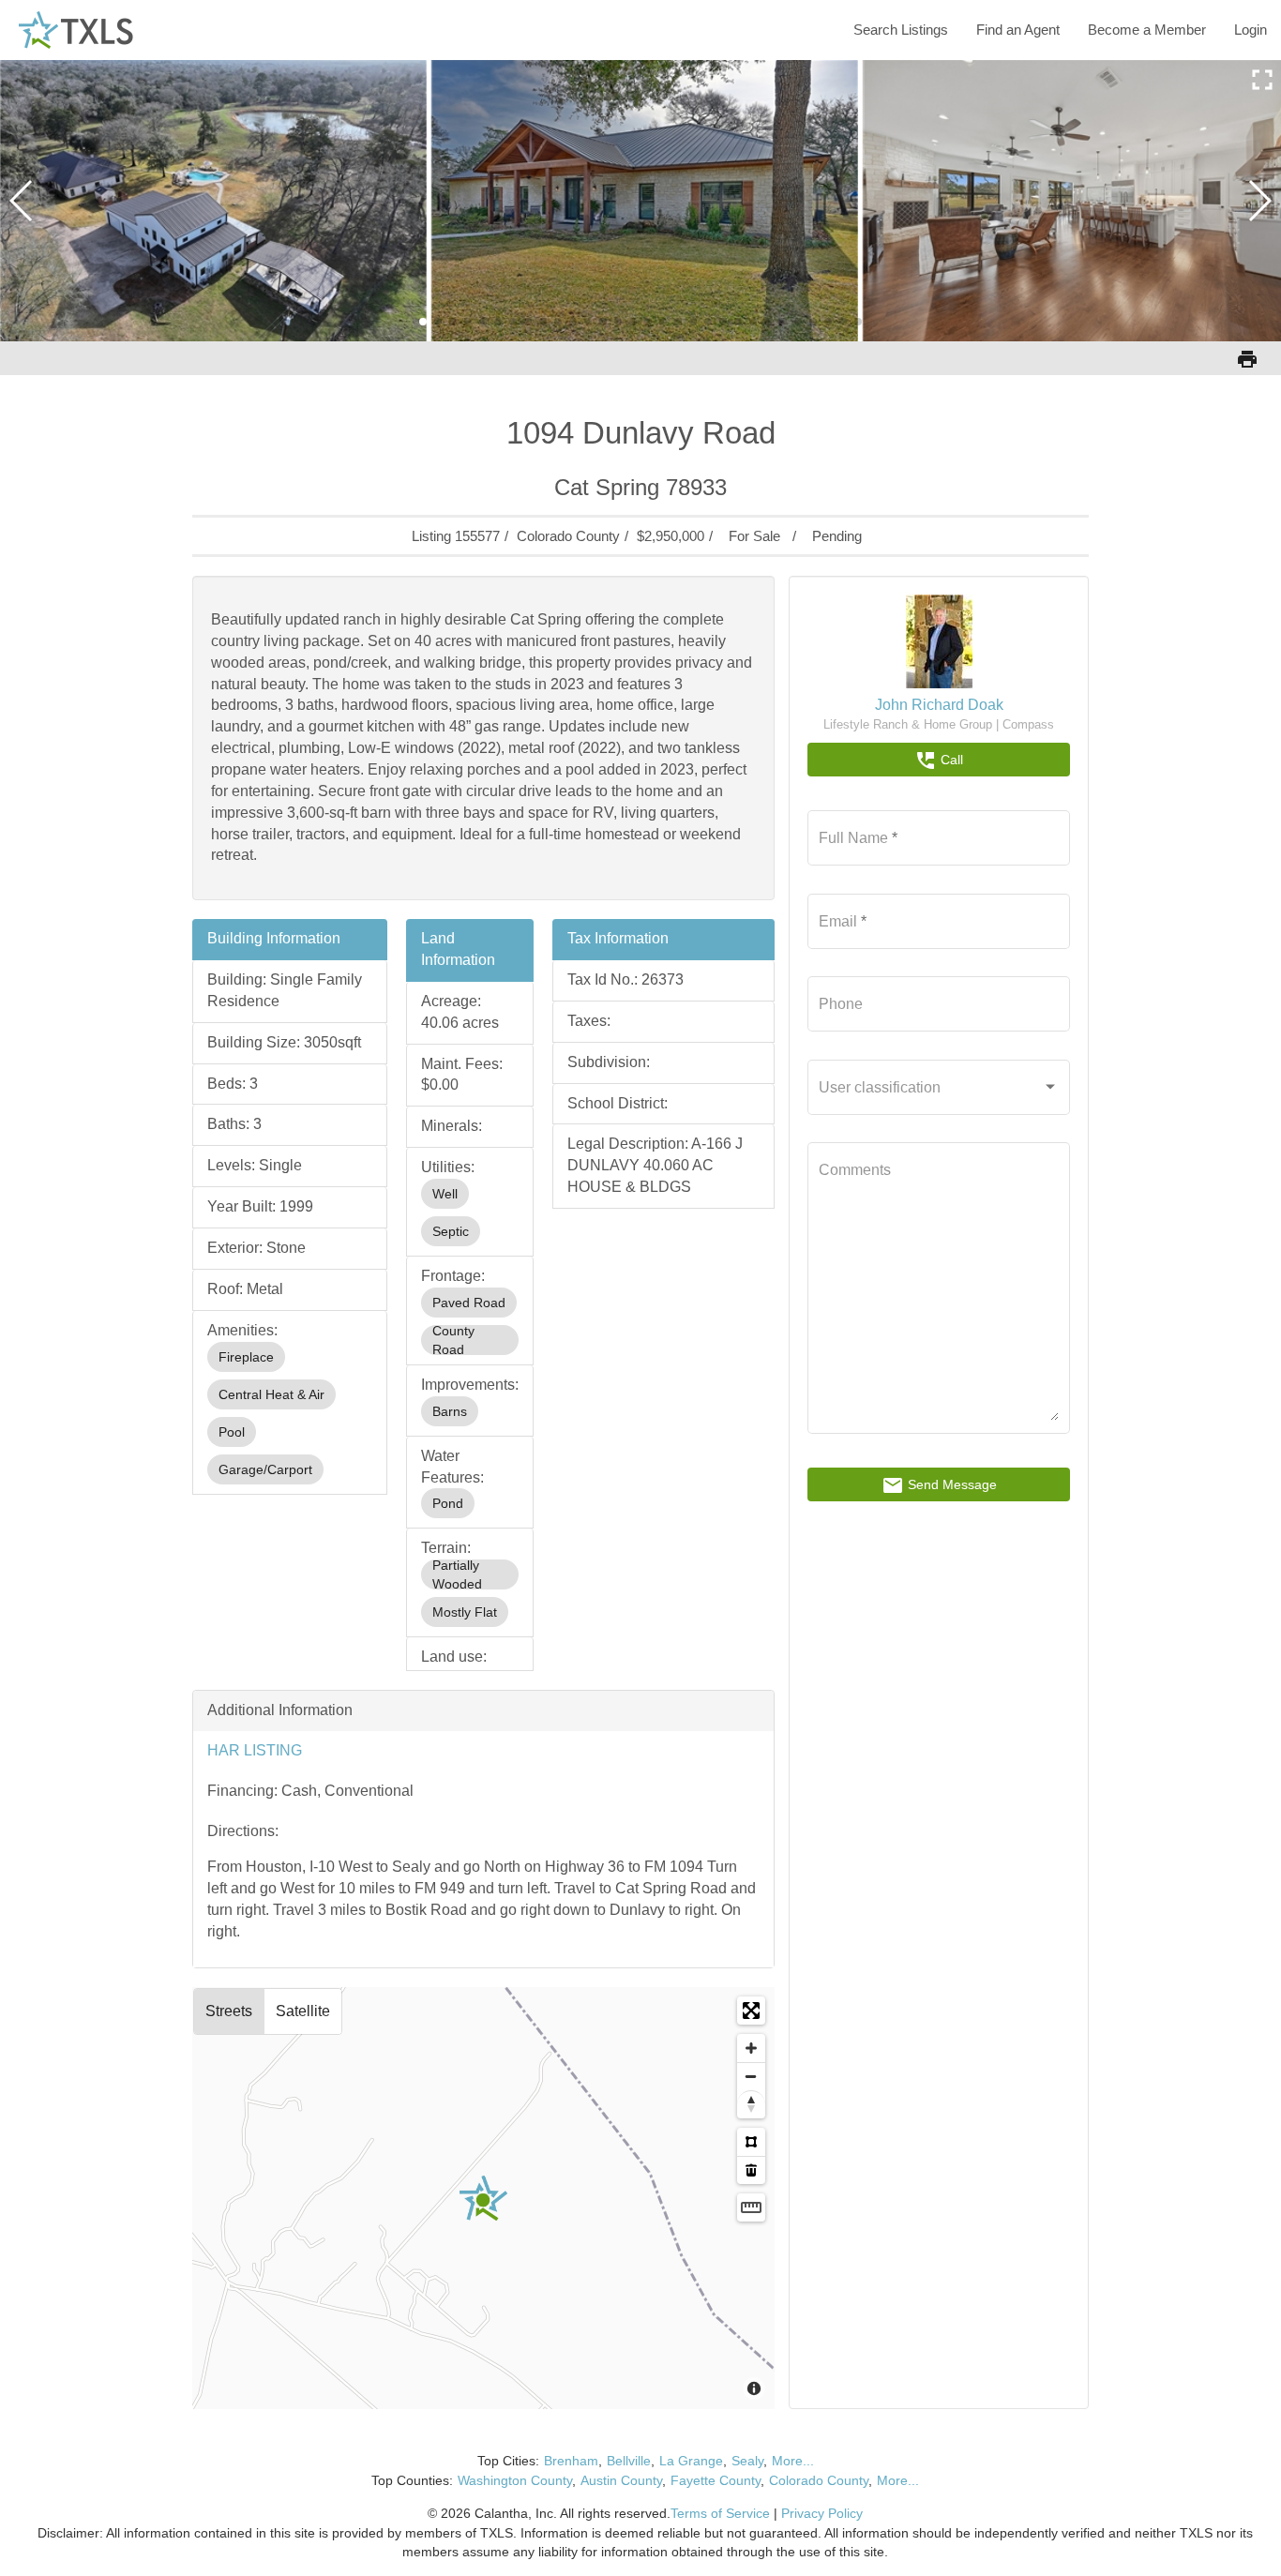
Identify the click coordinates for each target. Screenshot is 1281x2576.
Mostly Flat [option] (465, 1612)
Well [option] (445, 1194)
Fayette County (716, 2480)
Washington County (515, 2480)
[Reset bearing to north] (751, 2104)
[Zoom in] (751, 2048)
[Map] (484, 2198)
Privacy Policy (822, 2513)
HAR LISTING (255, 1750)
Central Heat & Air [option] (271, 1394)
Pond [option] (448, 1503)
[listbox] (290, 1413)
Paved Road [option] (469, 1303)
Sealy (747, 2461)
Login (1251, 30)
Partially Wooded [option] (457, 1574)
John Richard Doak (939, 705)
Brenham (571, 2461)
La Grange (691, 2461)
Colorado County (819, 2480)
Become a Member (1147, 30)
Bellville (629, 2461)
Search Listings (901, 30)
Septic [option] (451, 1231)
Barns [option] (450, 1411)
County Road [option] (453, 1340)
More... (793, 2461)
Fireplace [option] (246, 1357)
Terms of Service (720, 2513)
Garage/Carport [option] (265, 1469)
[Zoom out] (751, 2076)
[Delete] (751, 2170)
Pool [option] (232, 1432)
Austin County (621, 2480)
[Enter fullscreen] (751, 2011)
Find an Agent (1018, 30)
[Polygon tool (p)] (751, 2142)
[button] (423, 322)
